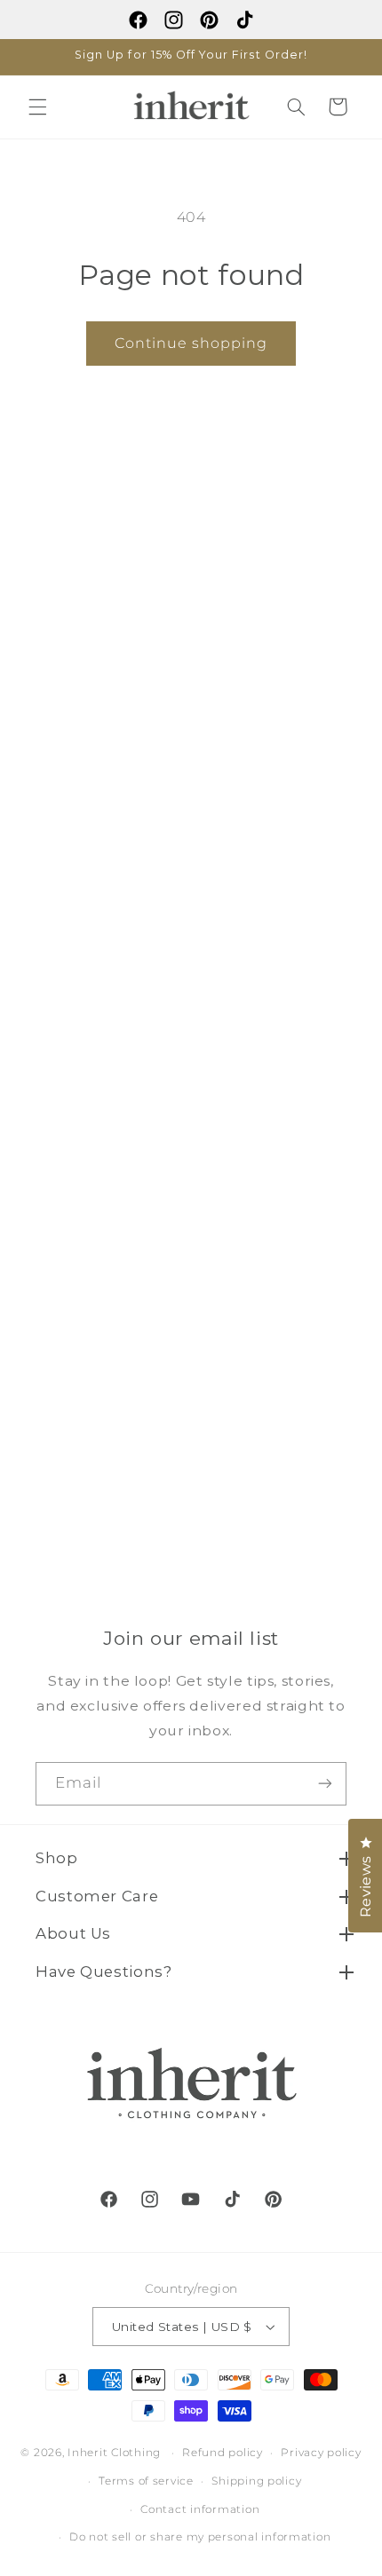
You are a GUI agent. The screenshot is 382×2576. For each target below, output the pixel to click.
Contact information (200, 2509)
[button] (37, 107)
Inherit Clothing (114, 2453)
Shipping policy (256, 2481)
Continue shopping (191, 343)
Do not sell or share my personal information (200, 2537)
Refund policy (223, 2453)
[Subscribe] (325, 1784)
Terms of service (146, 2481)
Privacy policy (321, 2453)
